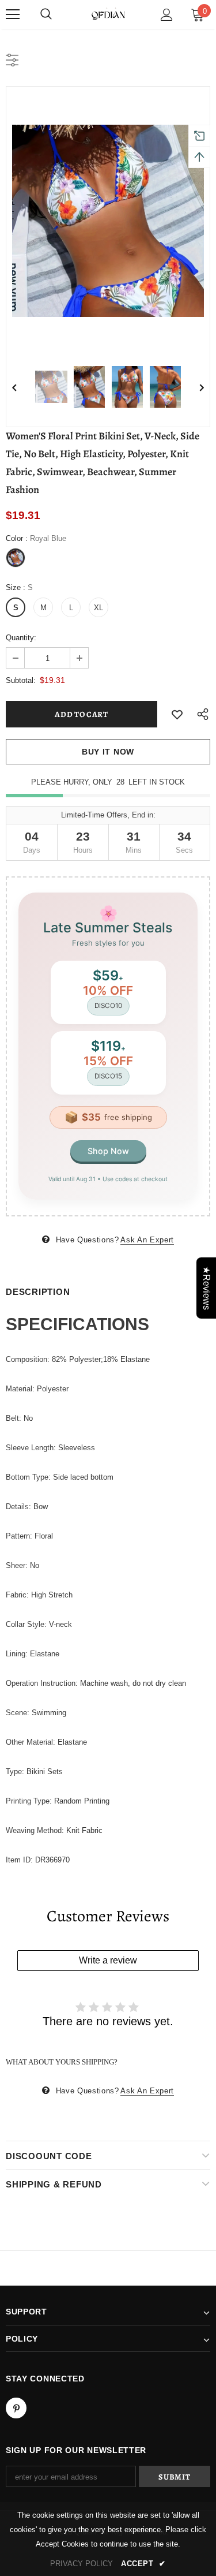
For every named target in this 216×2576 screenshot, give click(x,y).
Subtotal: (21, 680)
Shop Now (108, 1151)
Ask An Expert (147, 1240)
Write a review (108, 1960)
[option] (108, 221)
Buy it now (108, 752)
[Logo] (108, 14)
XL (98, 608)
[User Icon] (167, 15)
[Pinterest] (16, 2408)
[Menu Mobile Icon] (13, 14)
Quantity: (21, 638)
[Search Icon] (46, 14)
